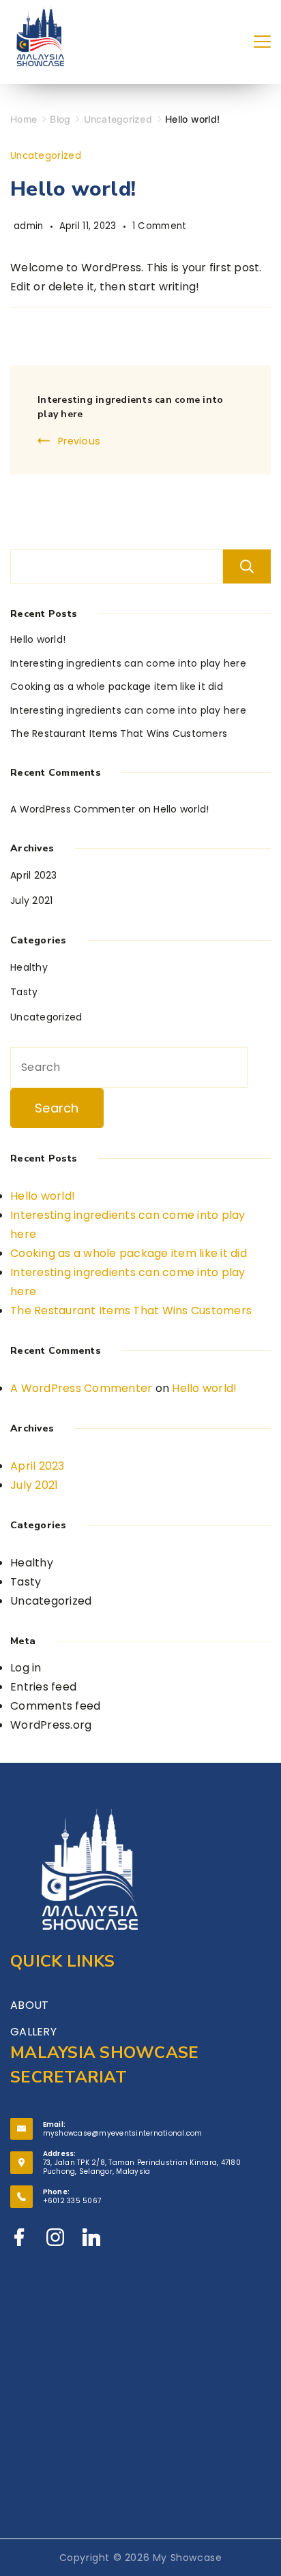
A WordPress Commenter (73, 809)
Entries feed (43, 1687)
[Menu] (262, 42)
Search (247, 566)
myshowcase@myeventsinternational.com (123, 2133)
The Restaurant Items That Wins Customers (119, 733)
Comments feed (55, 1706)
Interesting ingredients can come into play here (128, 663)
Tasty (24, 992)
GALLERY (33, 2032)
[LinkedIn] (91, 2237)
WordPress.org (51, 1725)
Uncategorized (46, 156)
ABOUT (29, 2005)
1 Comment (160, 226)
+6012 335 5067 (72, 2201)
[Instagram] (55, 2237)
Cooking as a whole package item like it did (117, 686)
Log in (26, 1668)
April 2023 (34, 875)
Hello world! (38, 639)
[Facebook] (19, 2237)
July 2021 (31, 900)
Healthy (29, 967)
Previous (79, 441)
